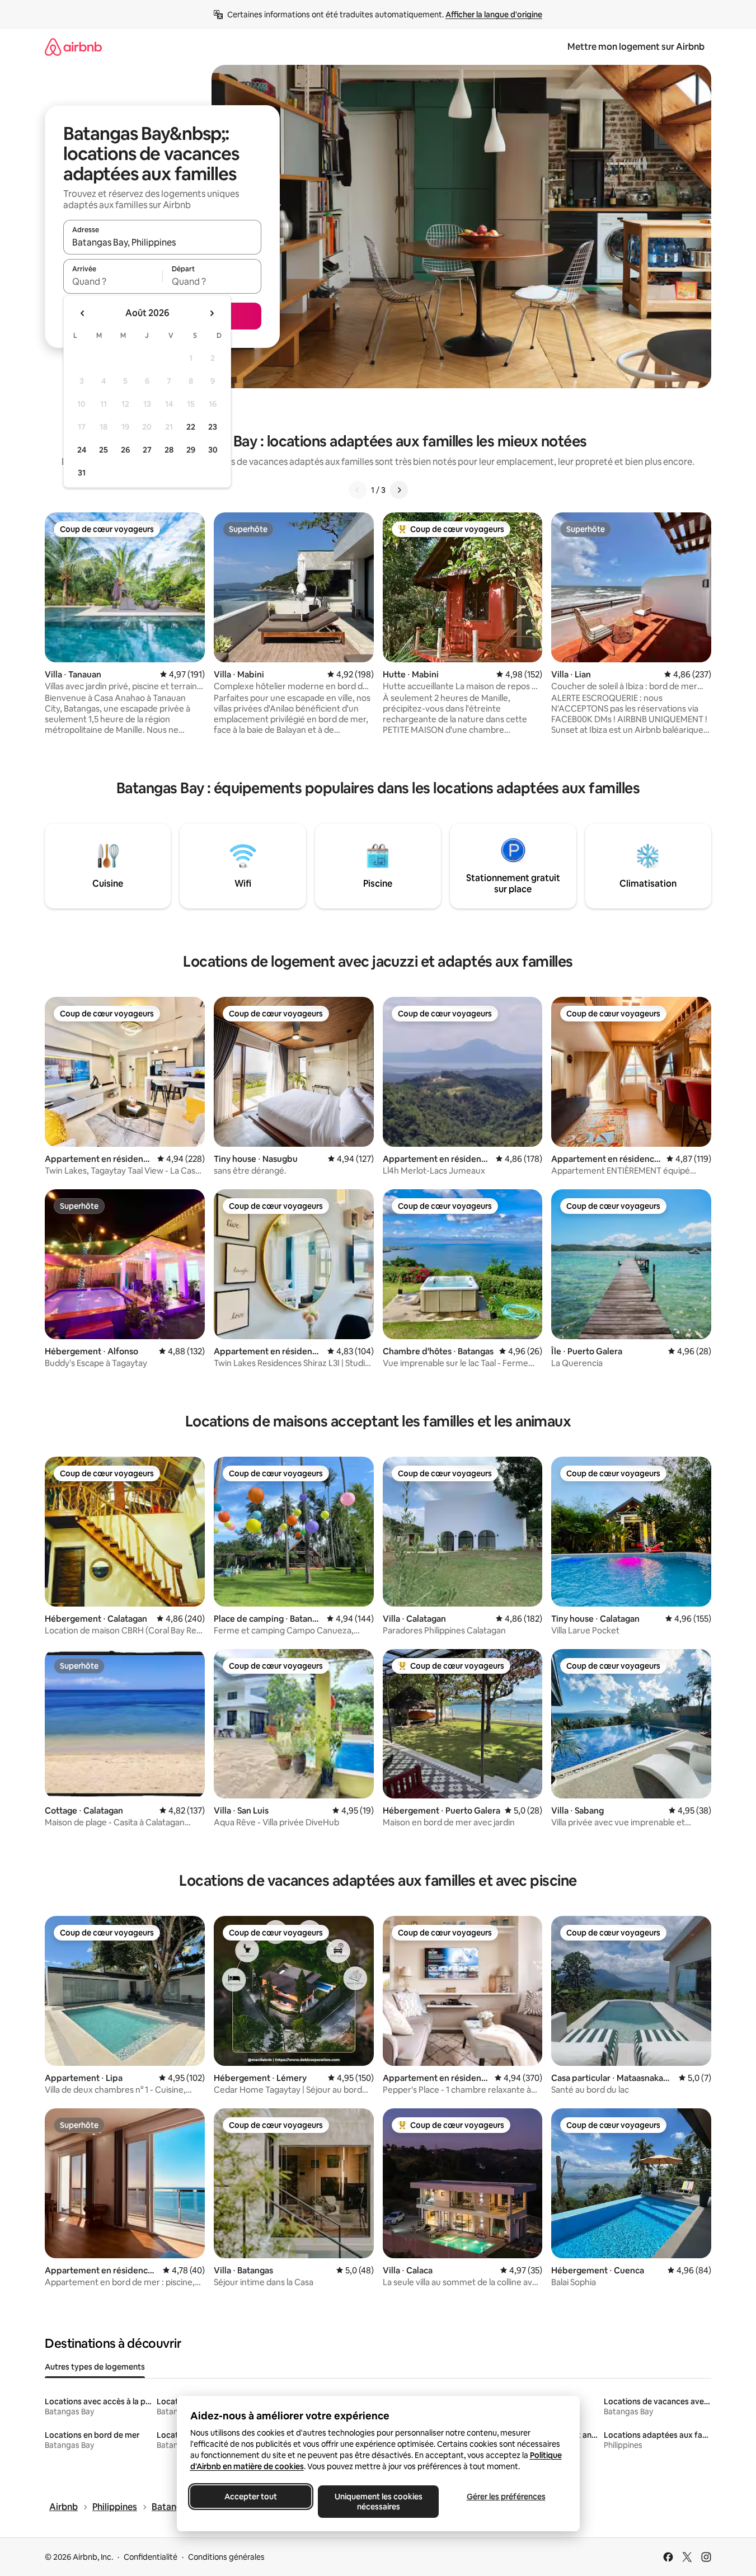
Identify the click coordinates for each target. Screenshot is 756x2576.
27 (147, 450)
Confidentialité (151, 2557)
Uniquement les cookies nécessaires (378, 2502)
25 (104, 450)
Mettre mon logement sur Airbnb (636, 47)
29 (191, 450)
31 (82, 473)
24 (82, 450)
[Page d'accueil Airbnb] (73, 47)
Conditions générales (226, 2557)
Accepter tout (251, 2497)
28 (169, 450)
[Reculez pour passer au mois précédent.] (83, 313)
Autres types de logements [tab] (95, 2367)
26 (125, 450)
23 (213, 427)
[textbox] (113, 281)
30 (213, 450)
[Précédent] (358, 490)
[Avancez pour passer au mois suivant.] (212, 313)
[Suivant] (399, 490)
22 (191, 427)
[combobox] (162, 242)
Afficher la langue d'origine (494, 15)
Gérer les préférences (506, 2497)
